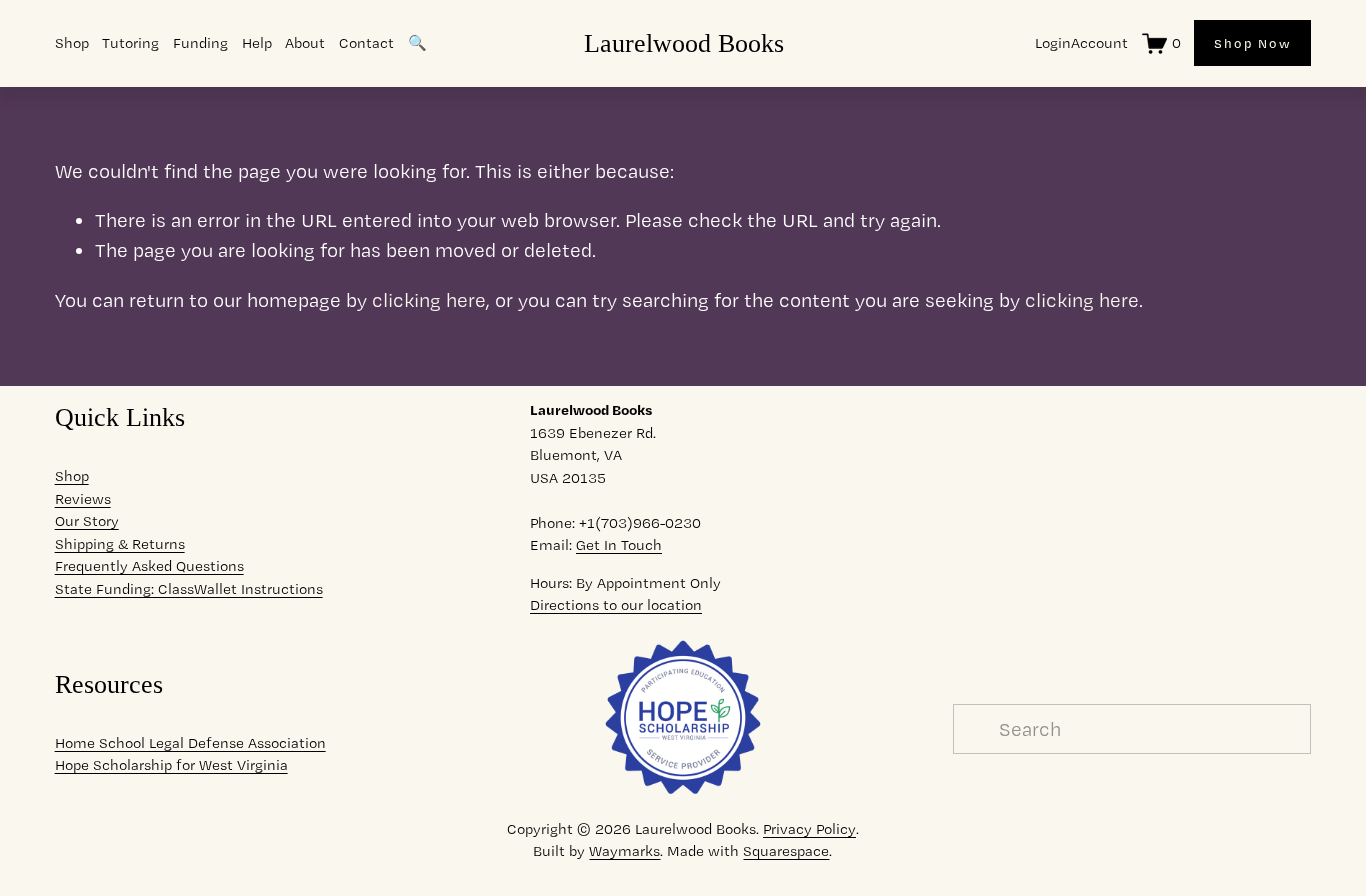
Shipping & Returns (120, 544)
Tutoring (130, 43)
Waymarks (624, 851)
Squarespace (786, 851)
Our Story (87, 521)
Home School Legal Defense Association (190, 743)
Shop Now (1253, 43)
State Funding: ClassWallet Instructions (189, 589)
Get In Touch (619, 545)
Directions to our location (616, 605)
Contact (366, 43)
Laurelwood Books (684, 43)
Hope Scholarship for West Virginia (171, 765)
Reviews (83, 499)
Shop (72, 476)
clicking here (429, 300)
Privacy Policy (809, 829)
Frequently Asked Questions (149, 566)
